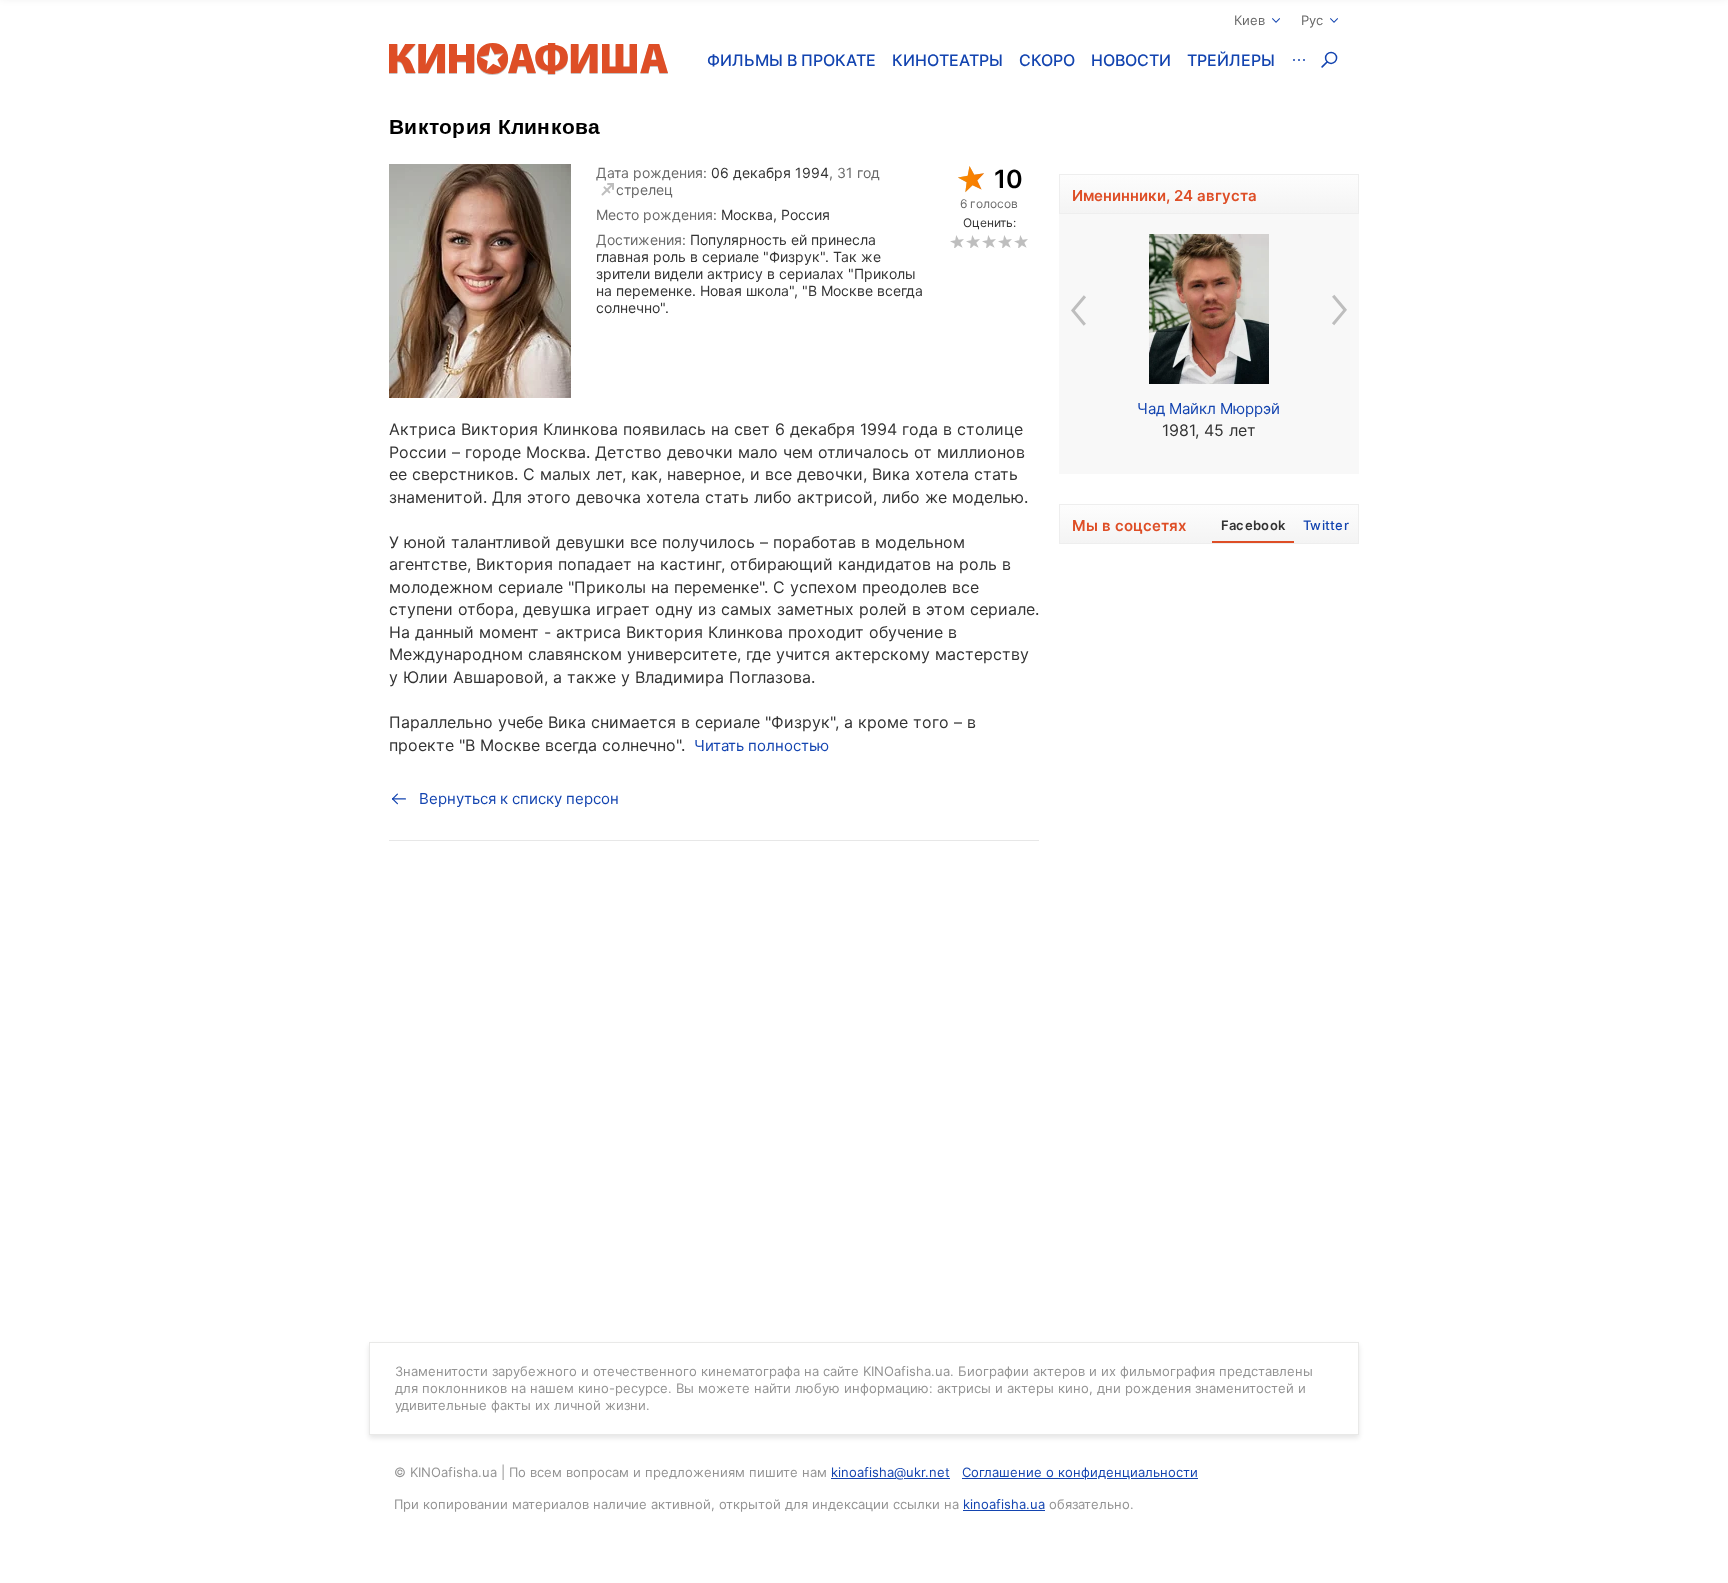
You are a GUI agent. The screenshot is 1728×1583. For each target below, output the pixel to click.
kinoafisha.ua (1004, 1504)
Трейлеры (1231, 60)
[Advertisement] (1209, 1010)
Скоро (1047, 60)
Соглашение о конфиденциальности (1080, 1472)
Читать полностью (761, 745)
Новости (1131, 60)
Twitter (1326, 525)
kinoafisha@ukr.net (890, 1472)
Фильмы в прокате (791, 60)
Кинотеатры (947, 60)
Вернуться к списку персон (519, 798)
